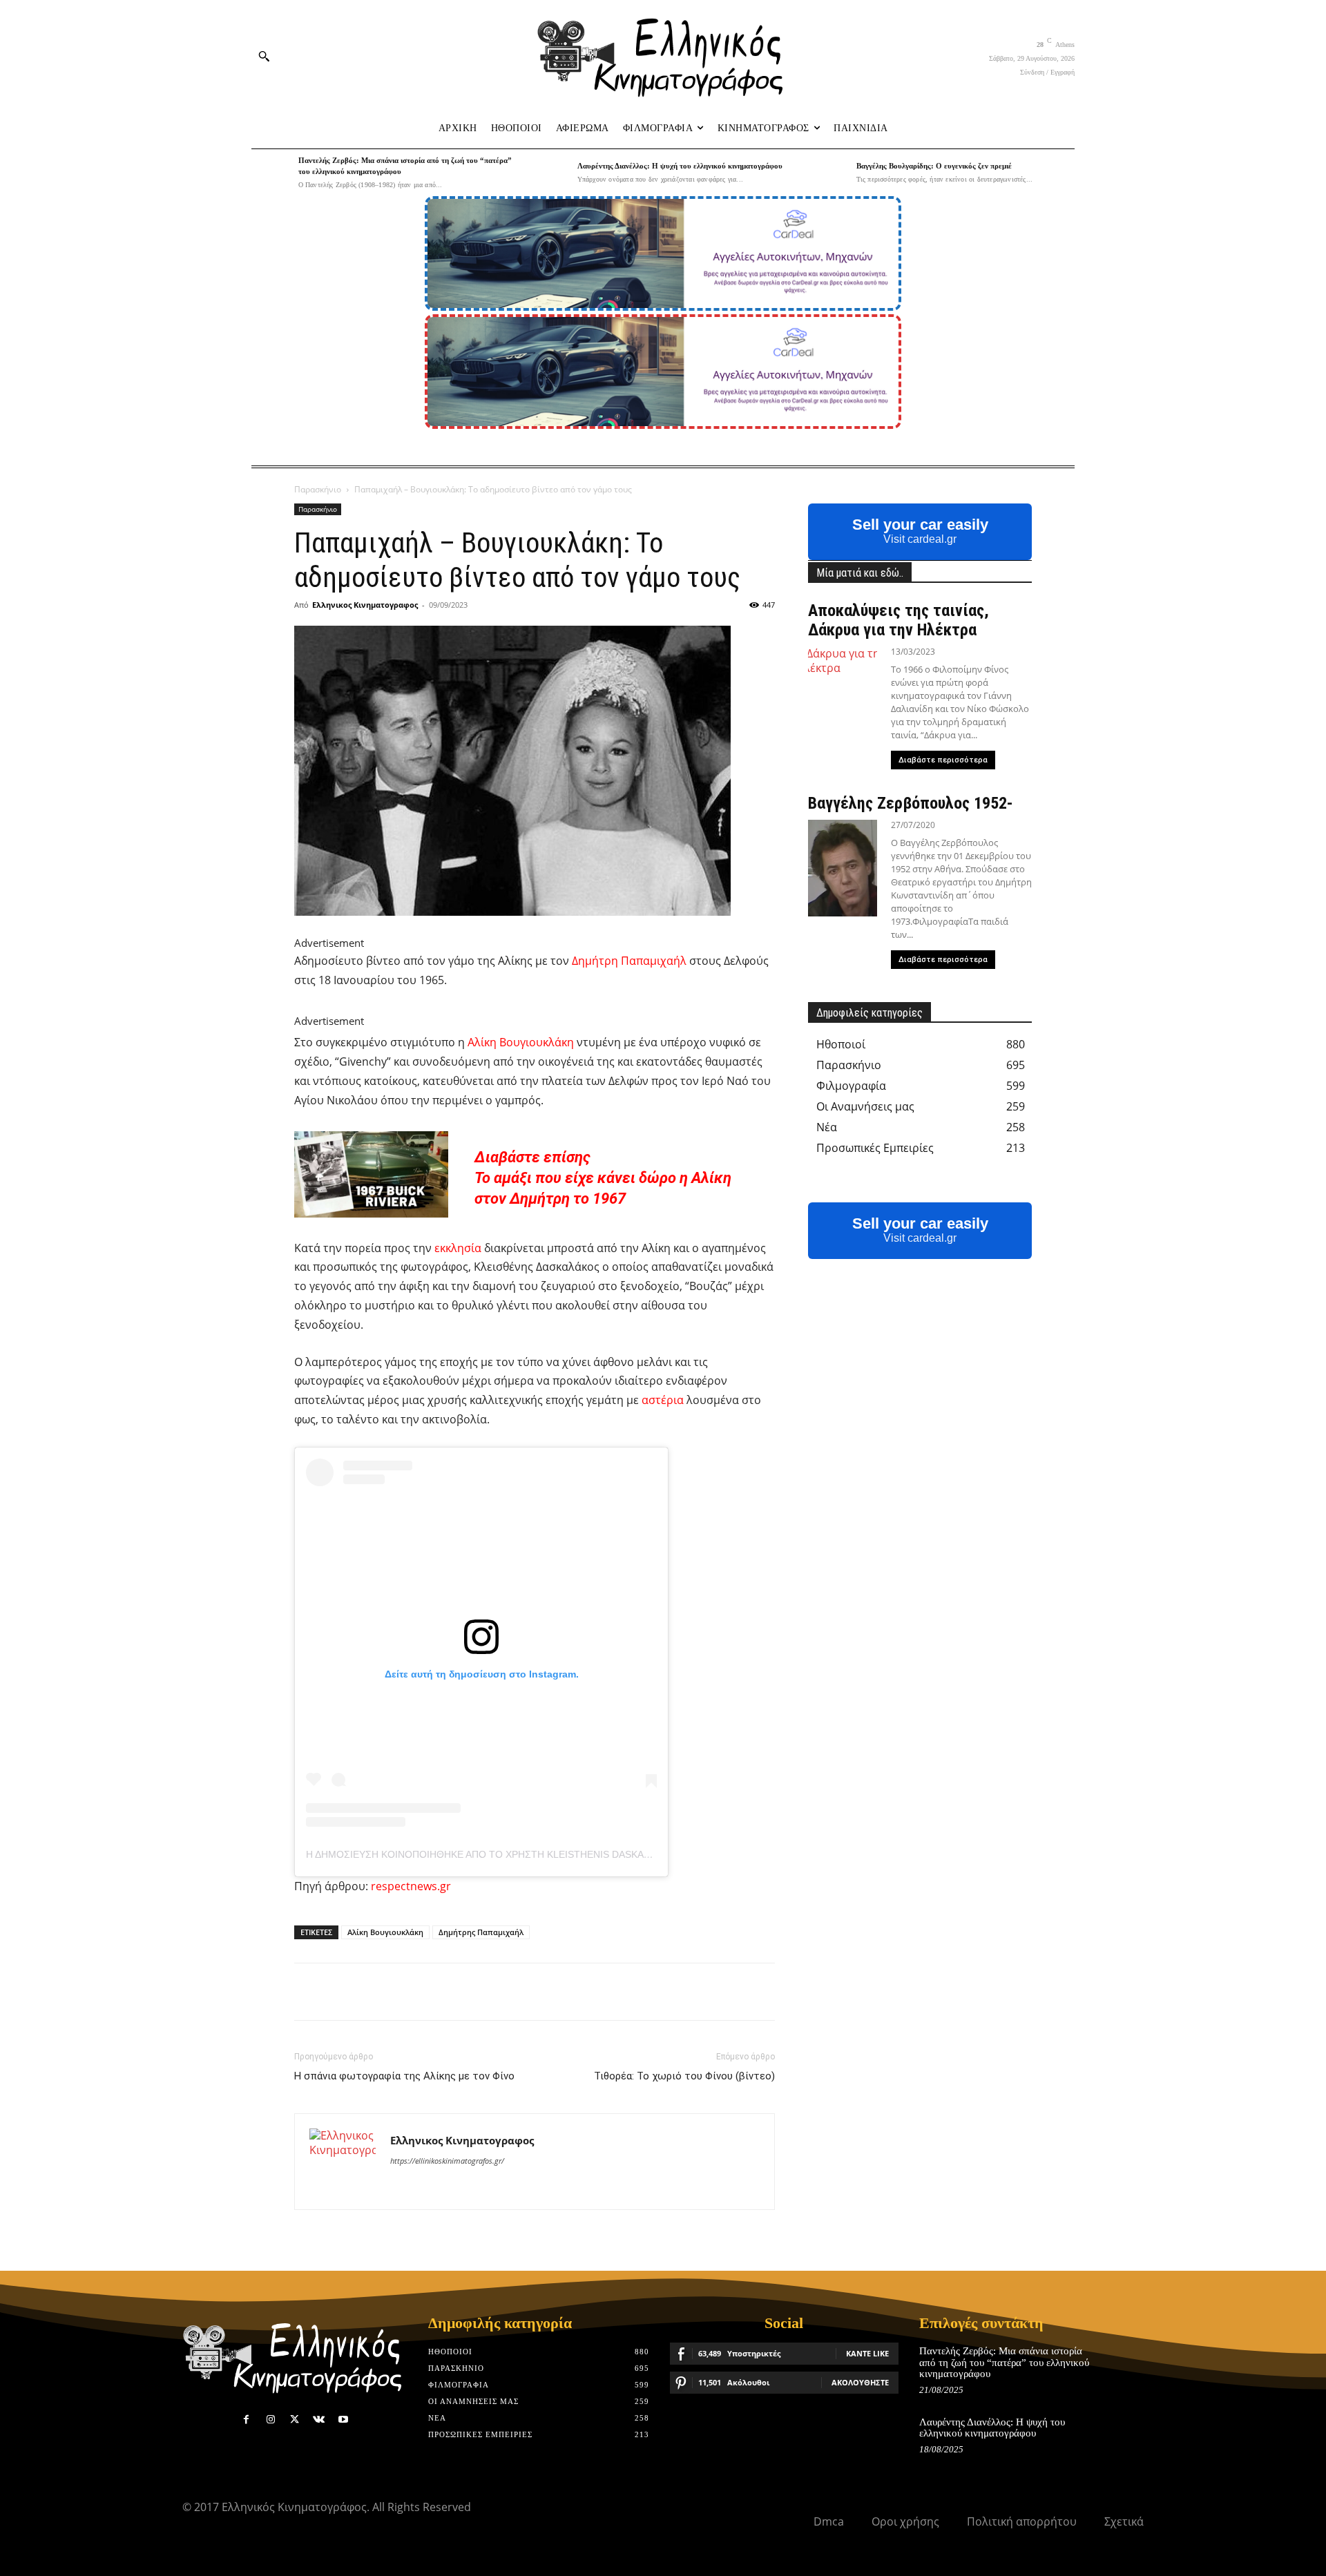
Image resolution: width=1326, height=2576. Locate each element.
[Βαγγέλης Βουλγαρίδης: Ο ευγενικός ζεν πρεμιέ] (829, 173)
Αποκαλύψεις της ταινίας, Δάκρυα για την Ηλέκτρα (899, 620)
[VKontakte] (319, 2420)
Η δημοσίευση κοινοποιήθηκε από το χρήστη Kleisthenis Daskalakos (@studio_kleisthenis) (552, 1854)
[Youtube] (344, 2420)
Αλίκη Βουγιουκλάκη (521, 1042)
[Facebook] (246, 2420)
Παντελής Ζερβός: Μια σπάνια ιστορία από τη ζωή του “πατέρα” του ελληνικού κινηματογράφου (1004, 2362)
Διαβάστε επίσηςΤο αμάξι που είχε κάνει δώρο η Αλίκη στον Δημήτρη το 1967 (603, 1178)
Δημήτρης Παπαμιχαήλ (481, 1932)
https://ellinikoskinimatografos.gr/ (447, 2161)
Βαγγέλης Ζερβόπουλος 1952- (911, 803)
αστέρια (663, 1400)
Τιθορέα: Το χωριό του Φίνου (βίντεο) (684, 2076)
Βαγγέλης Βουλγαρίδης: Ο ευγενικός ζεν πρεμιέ (934, 166)
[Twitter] (295, 2420)
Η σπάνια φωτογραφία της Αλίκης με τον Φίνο (404, 2076)
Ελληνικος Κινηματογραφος (365, 605)
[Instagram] (270, 2420)
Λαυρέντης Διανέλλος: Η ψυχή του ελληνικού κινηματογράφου (680, 166)
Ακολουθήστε (860, 2382)
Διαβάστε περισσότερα (943, 760)
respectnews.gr (411, 1886)
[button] (264, 56)
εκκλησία (458, 1248)
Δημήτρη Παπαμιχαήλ (629, 961)
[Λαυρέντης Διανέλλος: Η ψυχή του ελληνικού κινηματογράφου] (550, 173)
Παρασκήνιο (318, 489)
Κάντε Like (867, 2353)
